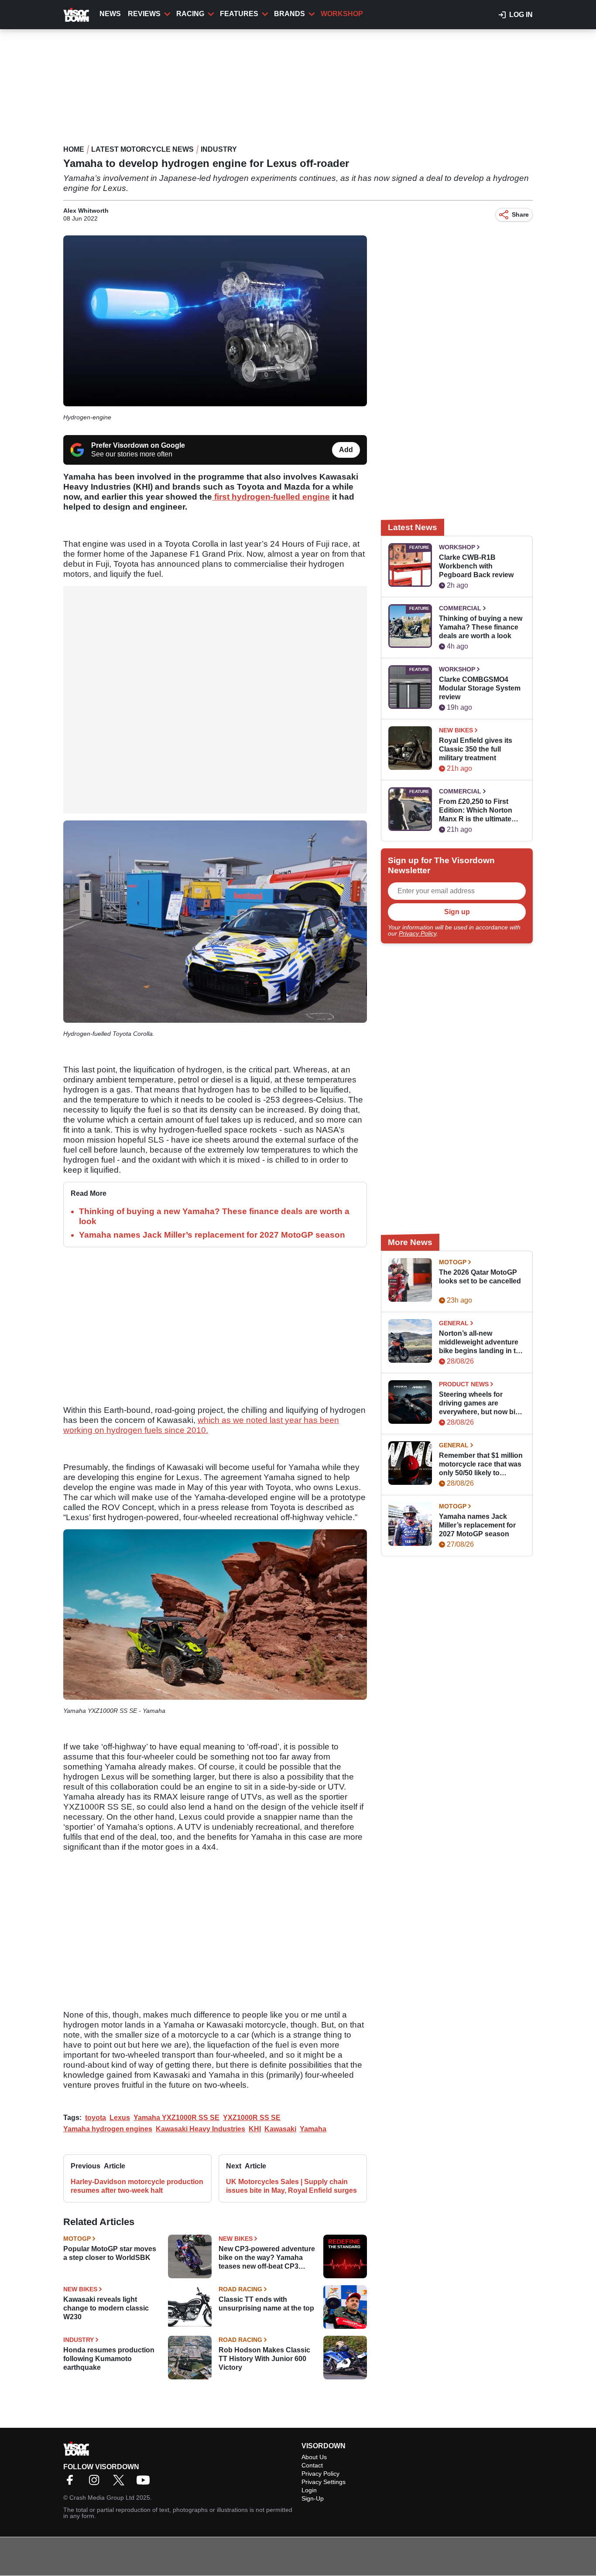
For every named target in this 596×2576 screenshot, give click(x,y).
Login (309, 2490)
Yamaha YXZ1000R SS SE (176, 2118)
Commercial (460, 608)
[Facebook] (72, 2483)
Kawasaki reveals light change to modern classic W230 (106, 2308)
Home (74, 149)
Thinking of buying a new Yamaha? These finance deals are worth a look (481, 627)
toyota (96, 2118)
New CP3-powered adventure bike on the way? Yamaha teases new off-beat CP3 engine (267, 2258)
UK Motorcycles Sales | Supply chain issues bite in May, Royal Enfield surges (291, 2186)
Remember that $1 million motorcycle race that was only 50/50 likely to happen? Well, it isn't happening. (481, 1465)
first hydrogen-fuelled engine (271, 497)
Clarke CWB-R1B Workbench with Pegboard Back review (476, 566)
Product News (464, 1384)
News (110, 14)
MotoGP (77, 2239)
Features (239, 14)
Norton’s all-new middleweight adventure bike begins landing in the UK (481, 1342)
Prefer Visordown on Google (138, 445)
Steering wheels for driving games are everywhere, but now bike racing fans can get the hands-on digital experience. (481, 1404)
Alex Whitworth (86, 211)
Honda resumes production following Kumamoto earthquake (109, 2359)
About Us (314, 2457)
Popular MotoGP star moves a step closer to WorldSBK (110, 2253)
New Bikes (236, 2239)
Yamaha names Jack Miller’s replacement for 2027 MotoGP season (212, 1235)
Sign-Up (313, 2498)
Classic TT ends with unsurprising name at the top (266, 2304)
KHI (255, 2129)
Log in (521, 15)
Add (346, 450)
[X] (121, 2483)
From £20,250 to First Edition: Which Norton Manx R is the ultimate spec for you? (476, 811)
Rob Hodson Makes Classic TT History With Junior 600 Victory (264, 2359)
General (454, 1323)
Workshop (342, 14)
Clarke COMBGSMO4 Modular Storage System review (480, 688)
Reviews (144, 14)
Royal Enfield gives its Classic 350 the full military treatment (476, 749)
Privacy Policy (418, 933)
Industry (219, 149)
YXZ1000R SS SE (252, 2118)
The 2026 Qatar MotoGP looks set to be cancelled (480, 1277)
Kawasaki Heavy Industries (200, 2129)
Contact (312, 2465)
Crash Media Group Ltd (102, 2498)
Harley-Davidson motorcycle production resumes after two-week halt (137, 2186)
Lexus (120, 2118)
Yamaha (313, 2129)
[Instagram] (96, 2483)
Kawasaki (280, 2129)
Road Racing (240, 2289)
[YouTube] (145, 2483)
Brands (289, 14)
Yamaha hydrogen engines (108, 2129)
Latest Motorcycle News (142, 149)
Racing (190, 14)
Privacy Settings (324, 2482)
